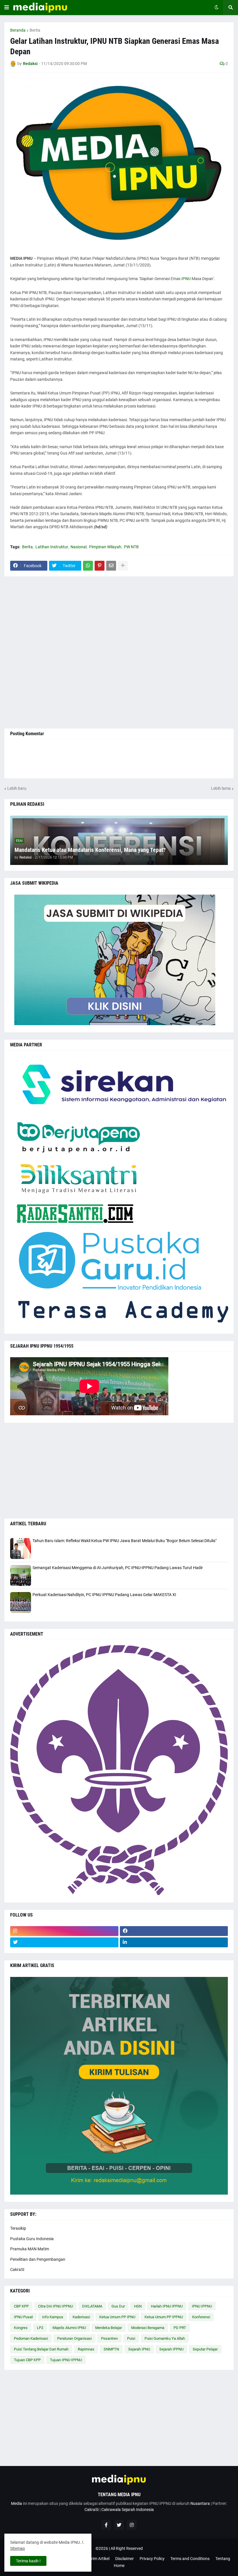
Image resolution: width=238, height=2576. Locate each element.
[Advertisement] (119, 652)
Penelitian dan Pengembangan (38, 2259)
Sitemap (18, 2548)
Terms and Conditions (190, 2559)
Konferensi (201, 2317)
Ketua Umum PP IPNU (117, 2317)
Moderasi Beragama (148, 2328)
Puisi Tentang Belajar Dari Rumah (41, 2349)
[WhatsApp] (88, 566)
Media (17, 2503)
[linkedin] (174, 1942)
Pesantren (109, 2338)
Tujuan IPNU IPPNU (66, 2360)
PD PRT (180, 2328)
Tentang (223, 2559)
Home (119, 2566)
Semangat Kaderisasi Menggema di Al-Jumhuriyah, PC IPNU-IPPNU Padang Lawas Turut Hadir (118, 1568)
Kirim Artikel (99, 2559)
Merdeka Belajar (109, 2328)
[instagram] (64, 1931)
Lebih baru (17, 788)
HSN (138, 2306)
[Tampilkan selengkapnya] (123, 566)
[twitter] (64, 1942)
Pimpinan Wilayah (105, 547)
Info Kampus (53, 2317)
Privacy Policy (152, 2559)
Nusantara (200, 2503)
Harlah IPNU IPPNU (167, 2306)
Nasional (79, 547)
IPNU (186, 279)
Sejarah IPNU (139, 2349)
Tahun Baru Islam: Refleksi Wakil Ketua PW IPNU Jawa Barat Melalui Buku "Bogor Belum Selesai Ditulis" (125, 1541)
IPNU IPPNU (202, 2306)
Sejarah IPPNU (171, 2349)
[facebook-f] (106, 2525)
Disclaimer (125, 2559)
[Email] (111, 566)
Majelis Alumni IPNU (69, 2328)
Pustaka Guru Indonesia (32, 2239)
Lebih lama (221, 788)
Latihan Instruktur (52, 547)
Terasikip (18, 2228)
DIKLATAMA (92, 2306)
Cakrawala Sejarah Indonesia (128, 2510)
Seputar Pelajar (205, 2349)
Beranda (18, 30)
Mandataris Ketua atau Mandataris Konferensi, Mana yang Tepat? (90, 850)
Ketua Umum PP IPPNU (164, 2317)
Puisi (131, 2338)
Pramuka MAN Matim (30, 2249)
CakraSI (17, 2269)
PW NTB (131, 547)
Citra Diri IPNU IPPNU (55, 2306)
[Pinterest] (100, 566)
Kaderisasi (81, 2317)
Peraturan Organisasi (74, 2338)
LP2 (40, 2328)
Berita (35, 30)
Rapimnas (86, 2349)
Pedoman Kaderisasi (31, 2338)
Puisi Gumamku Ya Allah (165, 2338)
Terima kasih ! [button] (28, 2561)
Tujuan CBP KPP (27, 2360)
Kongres (21, 2328)
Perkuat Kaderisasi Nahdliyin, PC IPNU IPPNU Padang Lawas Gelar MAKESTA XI (104, 1595)
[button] (7, 8)
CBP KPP (21, 2306)
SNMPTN (111, 2349)
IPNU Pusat (23, 2317)
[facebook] (174, 1931)
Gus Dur (118, 2306)
